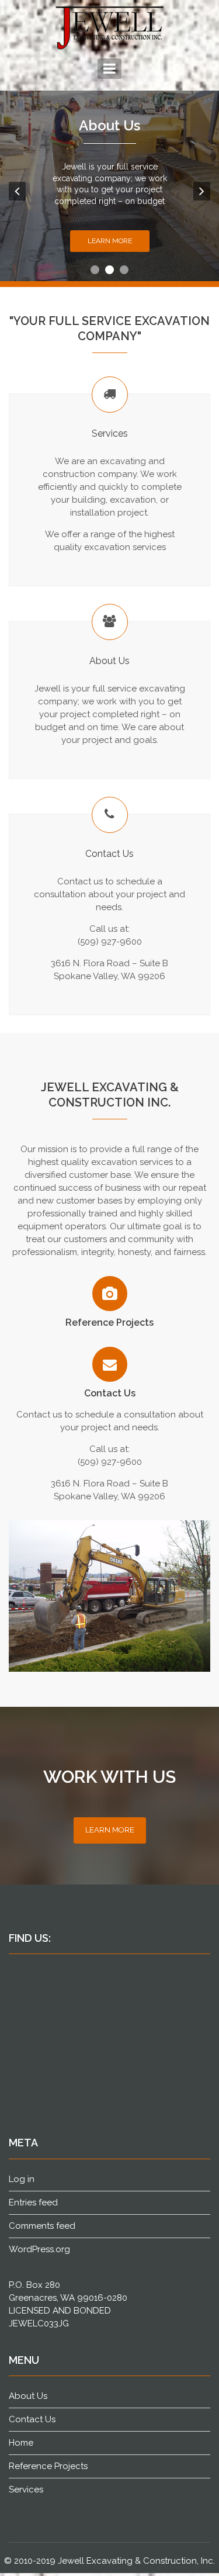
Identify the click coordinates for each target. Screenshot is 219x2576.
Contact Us (110, 1393)
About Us (109, 125)
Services (26, 2489)
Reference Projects (109, 1322)
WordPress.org (39, 2249)
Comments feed (42, 2226)
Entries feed (33, 2202)
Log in (22, 2179)
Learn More (110, 241)
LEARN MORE (110, 1830)
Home (21, 2443)
